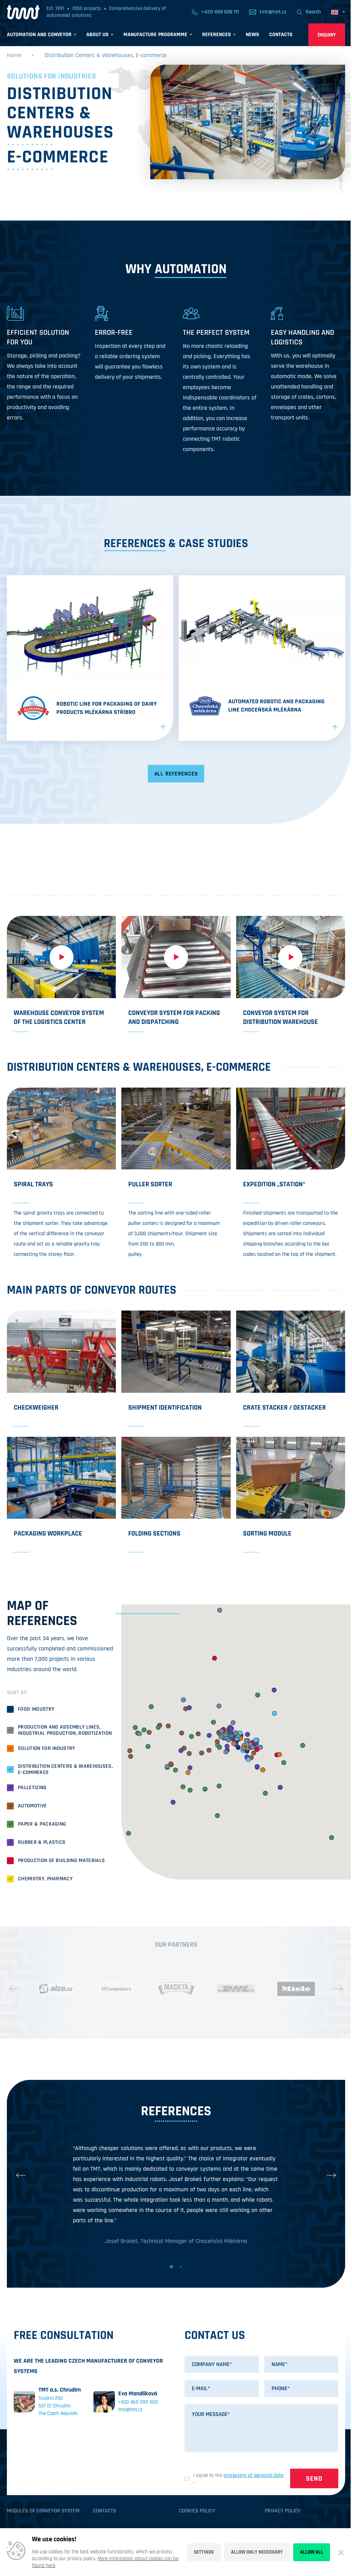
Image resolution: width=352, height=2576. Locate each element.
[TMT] (23, 12)
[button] (14, 1989)
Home (14, 55)
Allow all (312, 2552)
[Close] (341, 2552)
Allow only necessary (257, 2552)
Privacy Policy (283, 2511)
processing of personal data (254, 2475)
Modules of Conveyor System (43, 2511)
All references (176, 774)
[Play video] (61, 957)
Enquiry (327, 35)
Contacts (104, 2511)
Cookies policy (197, 2511)
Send (314, 2479)
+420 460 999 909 (138, 2402)
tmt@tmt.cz (130, 2410)
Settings (204, 2552)
